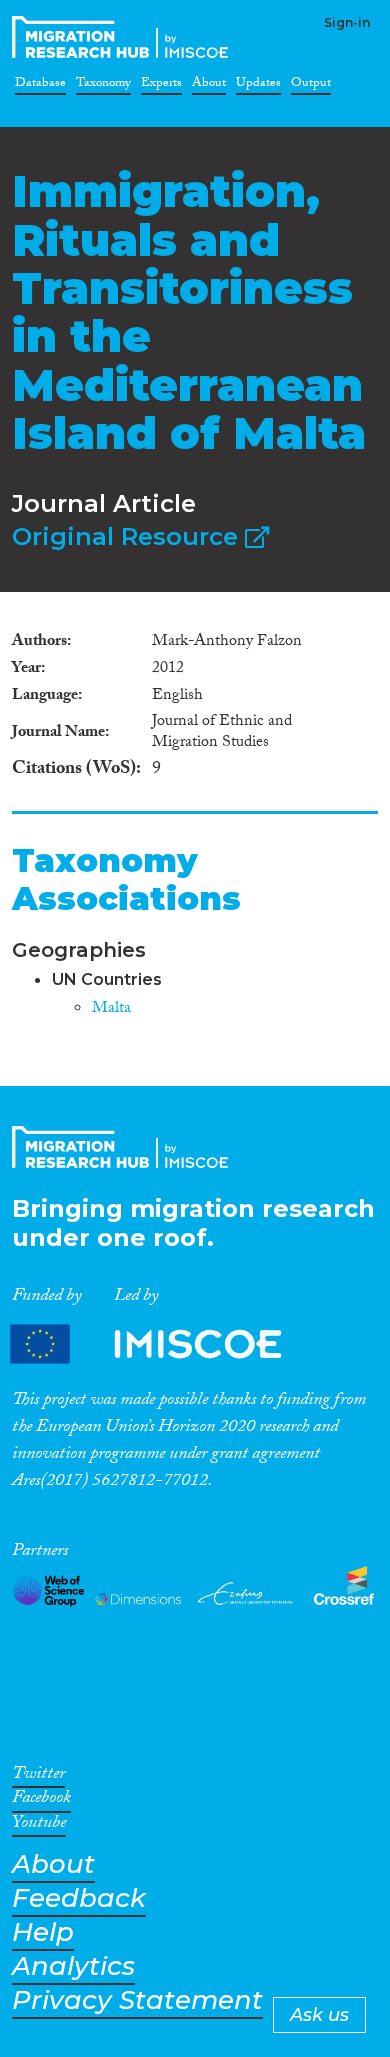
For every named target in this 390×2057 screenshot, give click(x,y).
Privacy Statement (137, 2000)
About (209, 86)
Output (311, 86)
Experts (161, 86)
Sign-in (347, 22)
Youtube (39, 1826)
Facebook (41, 1801)
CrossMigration (124, 37)
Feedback (79, 1898)
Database (40, 86)
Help (43, 1932)
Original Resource (128, 536)
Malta (111, 1009)
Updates (258, 86)
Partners (163, 1343)
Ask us (319, 2015)
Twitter (38, 1777)
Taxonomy (103, 86)
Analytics (73, 1966)
